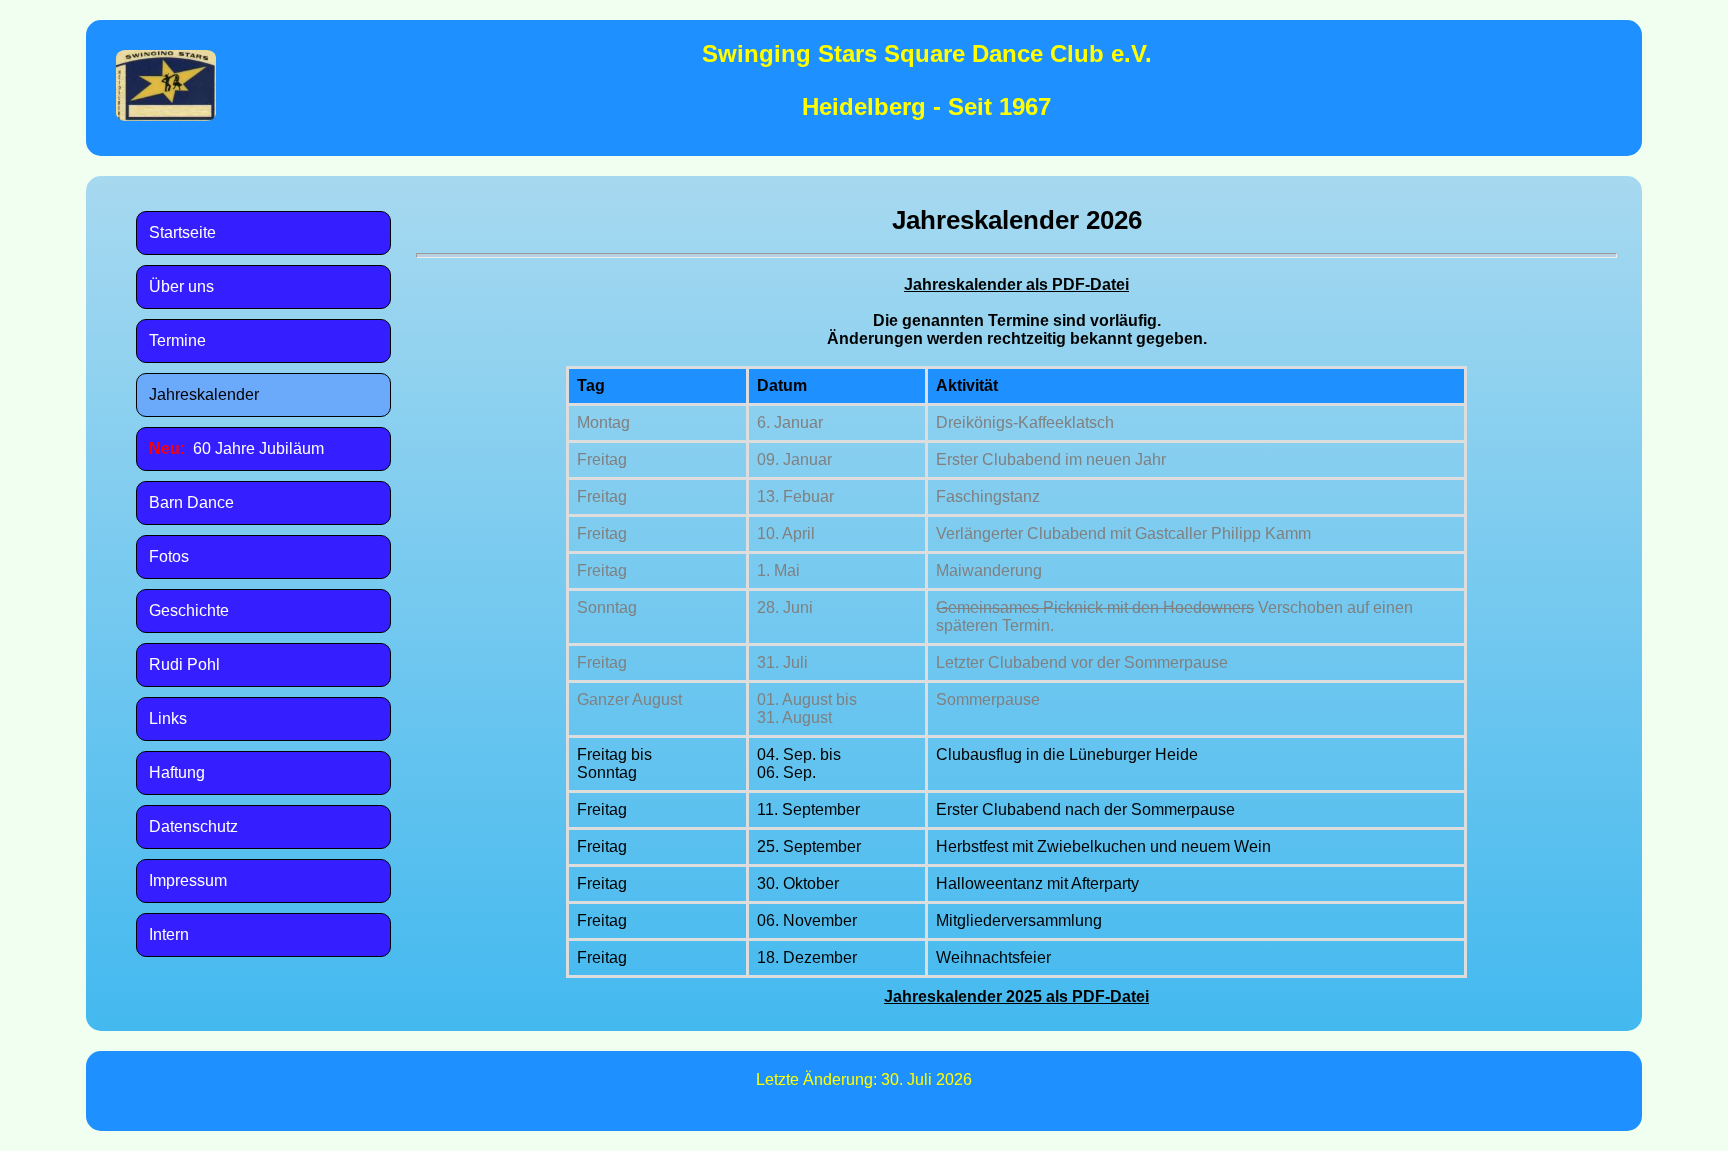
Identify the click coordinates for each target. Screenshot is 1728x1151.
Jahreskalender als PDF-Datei (1016, 284)
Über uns (181, 286)
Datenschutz (193, 826)
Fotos (169, 556)
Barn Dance (191, 502)
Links (168, 718)
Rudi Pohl (184, 664)
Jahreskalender (204, 394)
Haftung (177, 772)
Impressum (188, 880)
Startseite (182, 232)
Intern (169, 934)
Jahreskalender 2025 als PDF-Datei (1016, 996)
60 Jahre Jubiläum (236, 448)
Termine (177, 340)
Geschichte (189, 610)
